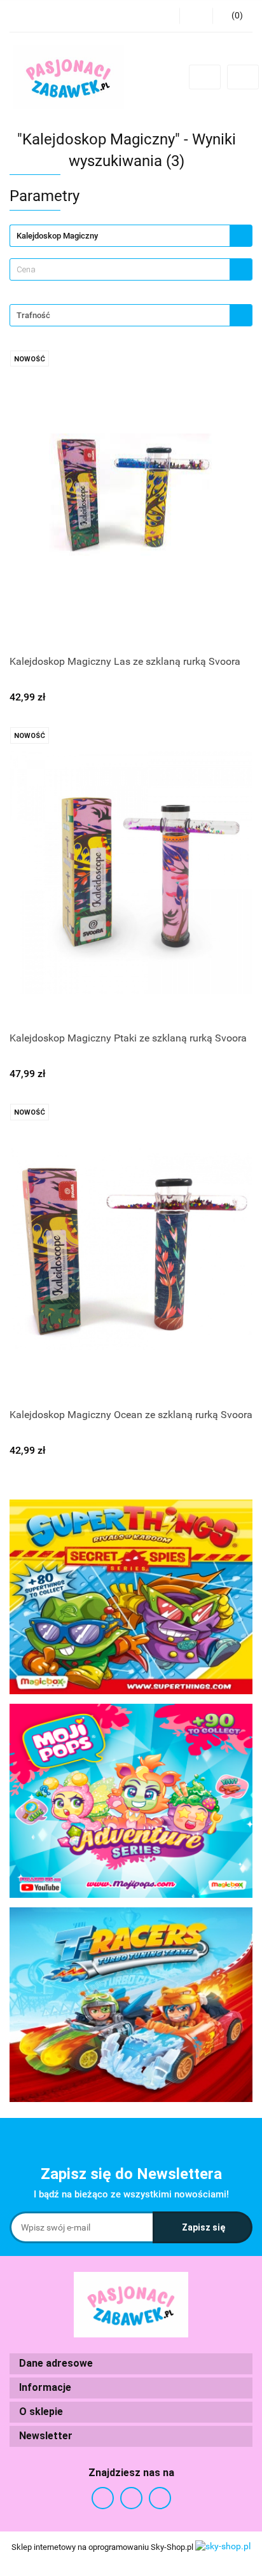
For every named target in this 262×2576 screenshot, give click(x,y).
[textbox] (120, 269)
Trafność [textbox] (33, 315)
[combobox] (131, 269)
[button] (131, 2364)
